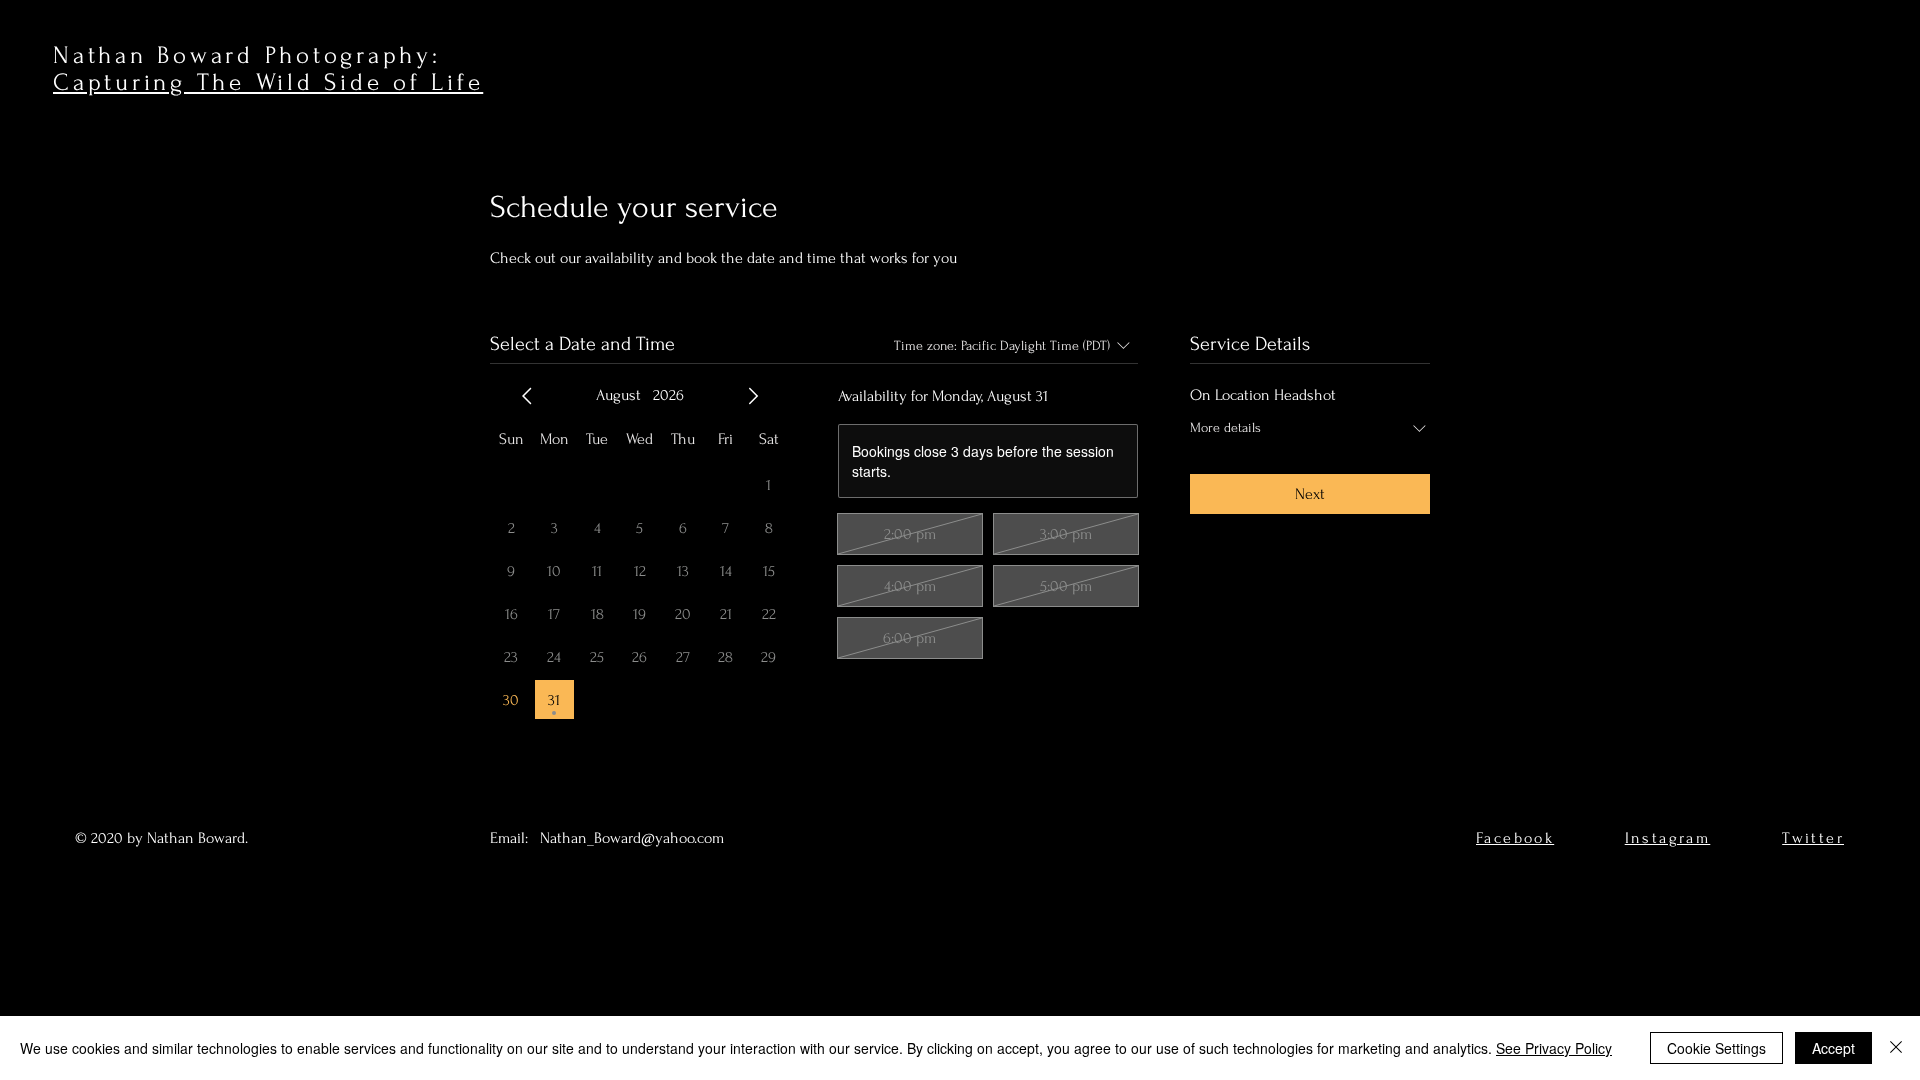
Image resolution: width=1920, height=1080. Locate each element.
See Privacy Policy (1554, 1048)
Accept (1833, 1048)
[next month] (753, 396)
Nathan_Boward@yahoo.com (632, 838)
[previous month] (527, 396)
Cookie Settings (1716, 1048)
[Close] (1896, 1048)
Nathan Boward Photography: (247, 55)
